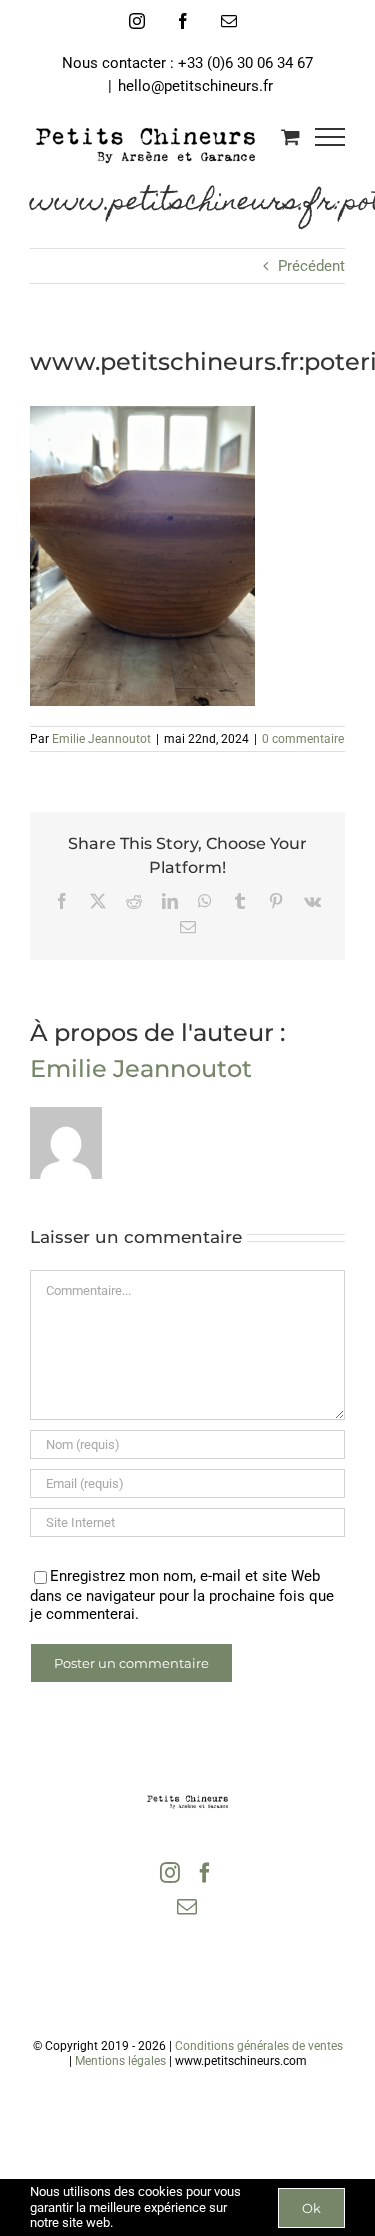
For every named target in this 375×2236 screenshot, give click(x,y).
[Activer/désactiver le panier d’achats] (290, 136)
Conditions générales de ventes (259, 2046)
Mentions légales (120, 2061)
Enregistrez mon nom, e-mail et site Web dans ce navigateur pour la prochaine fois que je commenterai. (182, 1595)
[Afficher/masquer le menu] (330, 137)
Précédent (311, 266)
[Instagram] (170, 1873)
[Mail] (187, 1907)
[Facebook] (205, 1873)
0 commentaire (303, 739)
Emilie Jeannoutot (101, 739)
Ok (311, 2208)
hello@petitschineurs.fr (195, 86)
